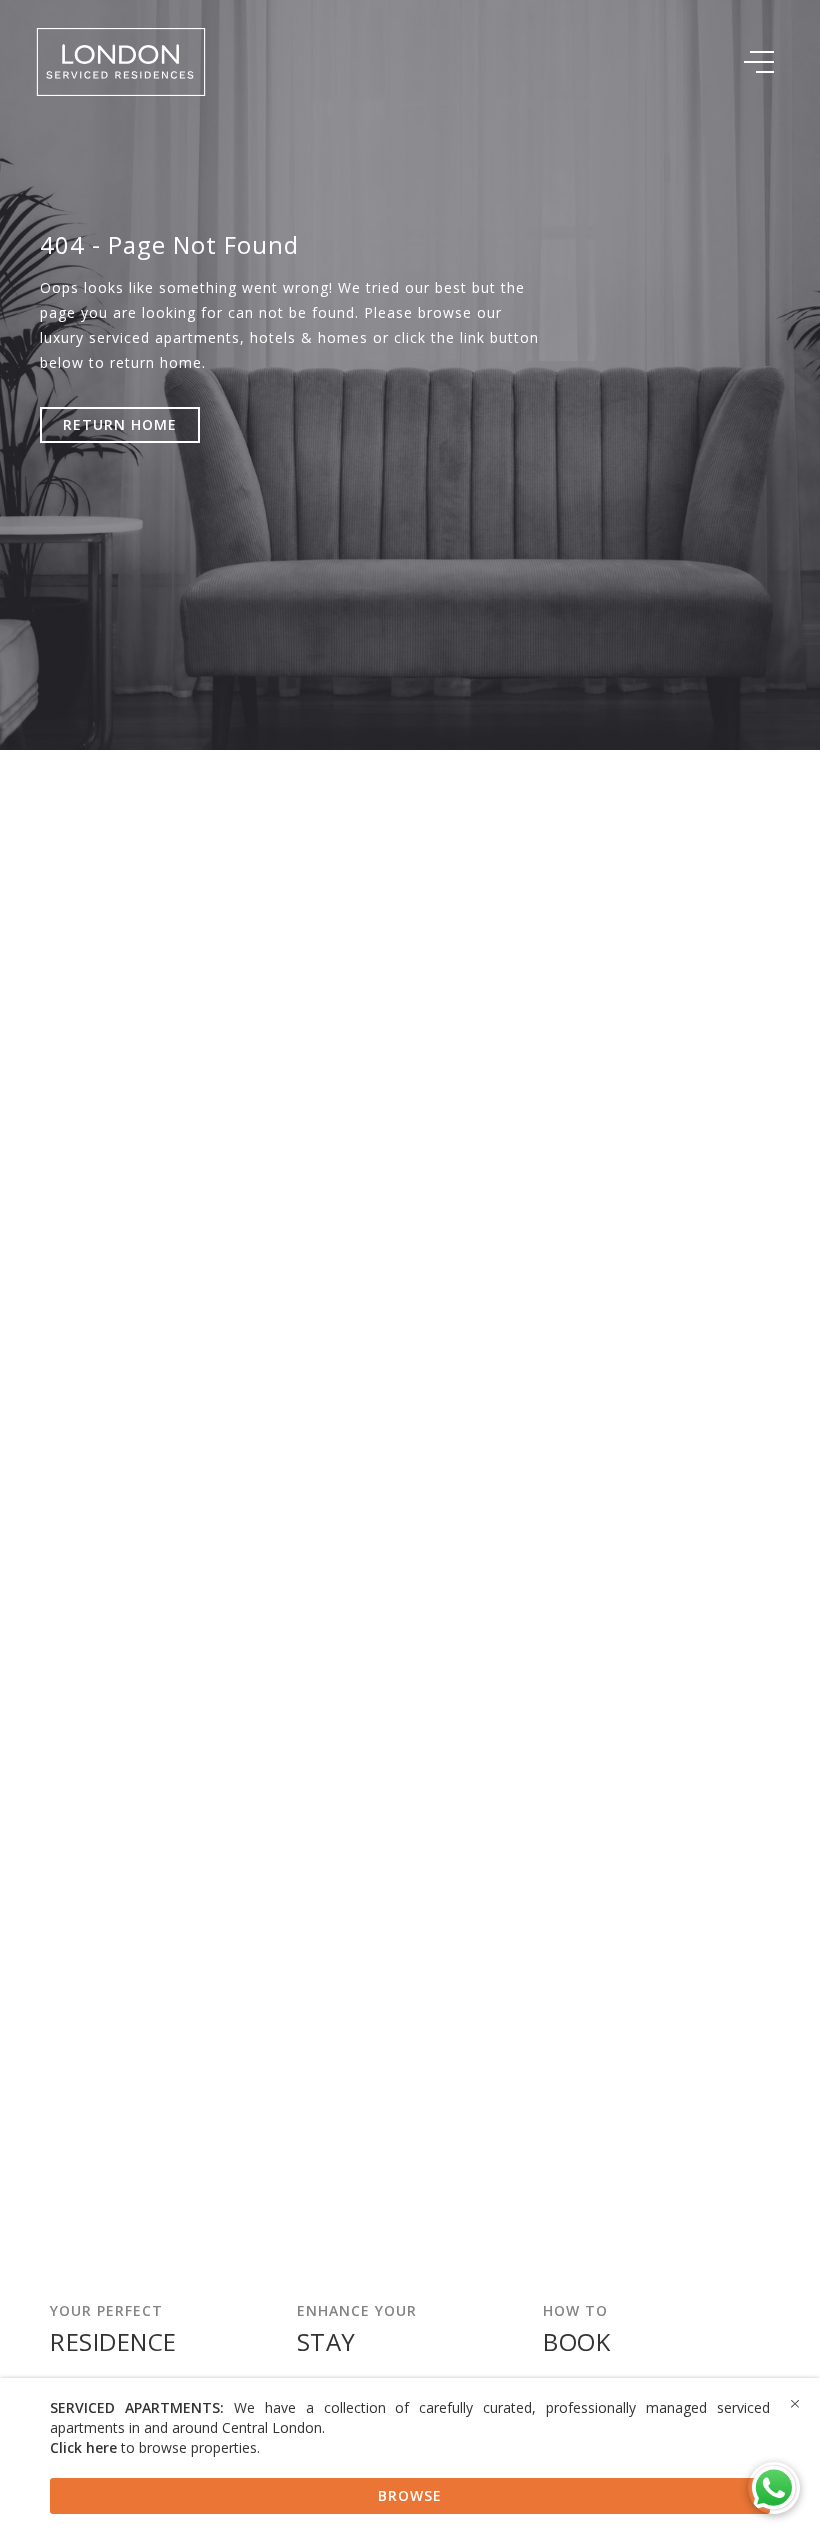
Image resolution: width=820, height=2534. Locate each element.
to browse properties (153, 2447)
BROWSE (410, 2495)
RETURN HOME (120, 424)
